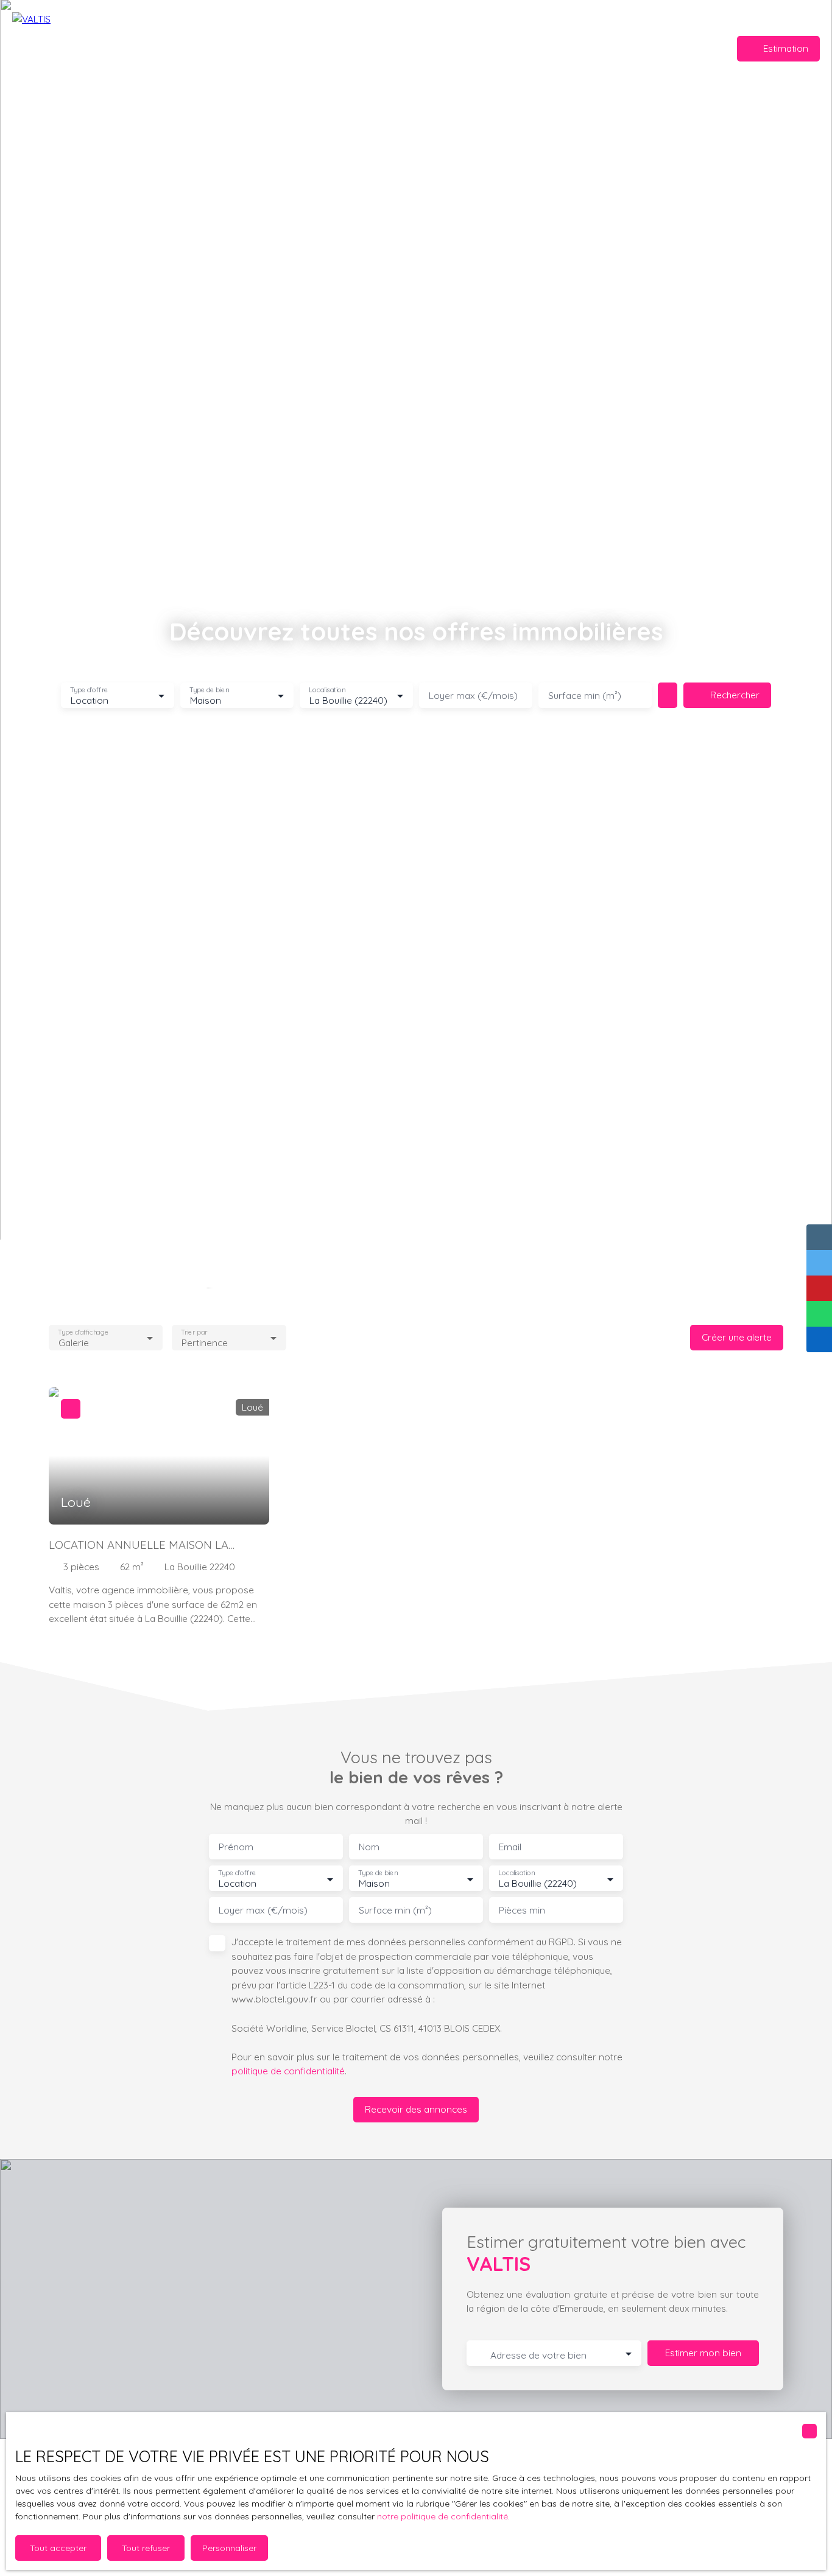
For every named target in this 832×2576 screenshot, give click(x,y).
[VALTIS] (97, 49)
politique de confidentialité (288, 2071)
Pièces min (522, 1910)
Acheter (428, 48)
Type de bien (209, 690)
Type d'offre (89, 690)
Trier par (195, 1332)
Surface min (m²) (585, 696)
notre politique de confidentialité (442, 2516)
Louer (466, 48)
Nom (369, 1847)
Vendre (386, 48)
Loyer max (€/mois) (473, 696)
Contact (534, 48)
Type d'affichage (83, 1332)
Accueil (346, 48)
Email (510, 1847)
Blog (498, 48)
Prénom (236, 1847)
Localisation (327, 690)
